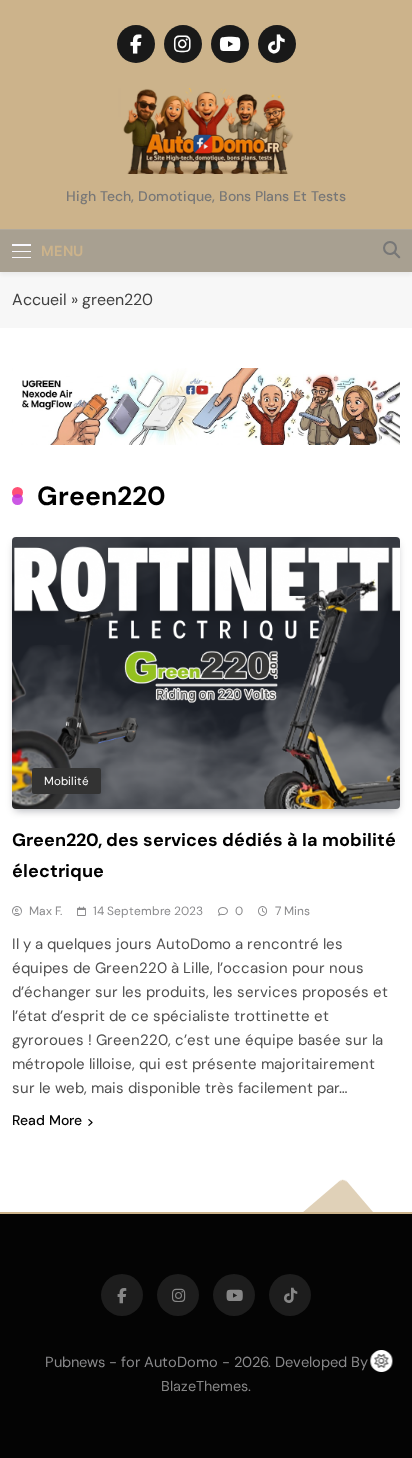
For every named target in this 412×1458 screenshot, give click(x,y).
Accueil (39, 299)
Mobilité (66, 781)
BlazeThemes (204, 1386)
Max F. (45, 911)
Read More (47, 1120)
